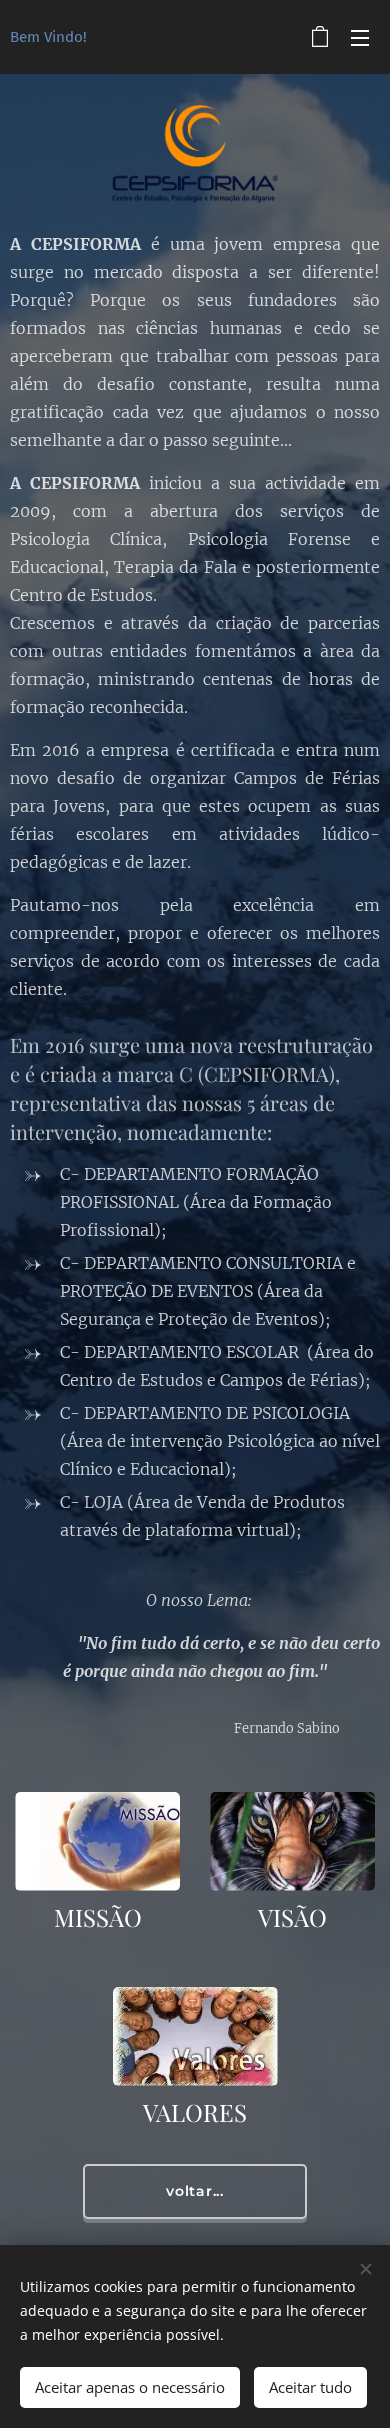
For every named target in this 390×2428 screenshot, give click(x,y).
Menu (360, 37)
